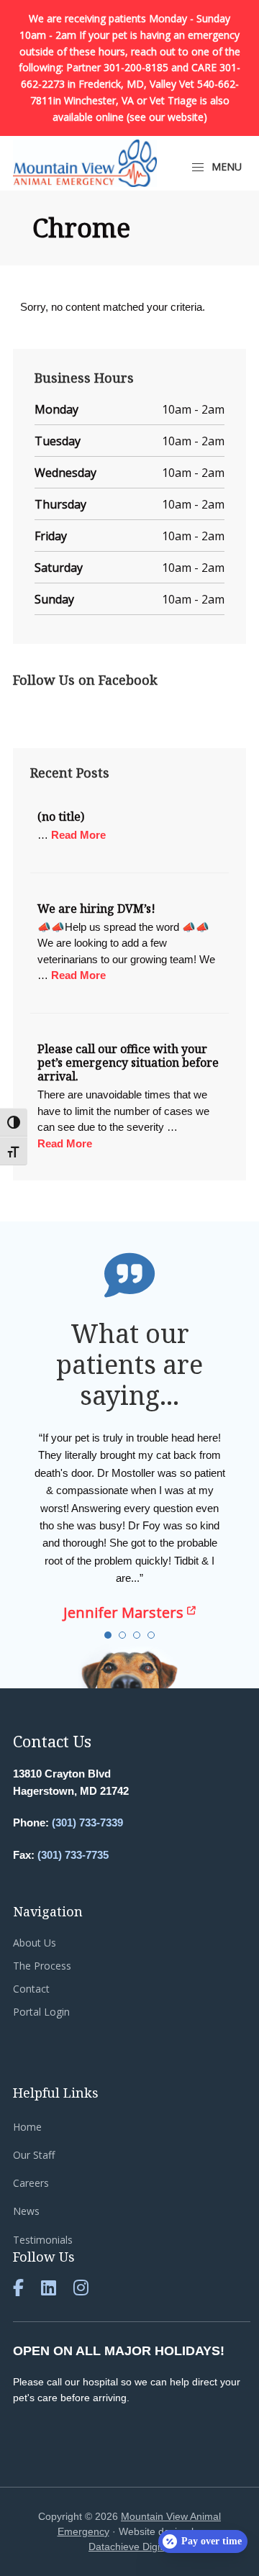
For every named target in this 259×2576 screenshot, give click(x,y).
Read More (78, 834)
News (26, 2211)
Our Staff (34, 2155)
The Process (42, 1966)
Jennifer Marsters (125, 1612)
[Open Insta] (81, 2290)
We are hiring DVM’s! (96, 909)
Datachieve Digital (129, 2547)
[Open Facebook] (18, 2290)
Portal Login (41, 2012)
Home (27, 2127)
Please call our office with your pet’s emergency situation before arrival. (128, 1062)
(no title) (61, 816)
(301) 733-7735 (73, 1855)
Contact (31, 1989)
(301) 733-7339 (87, 1822)
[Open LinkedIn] (49, 2290)
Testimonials (43, 2240)
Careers (31, 2183)
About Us (35, 1943)
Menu (225, 167)
